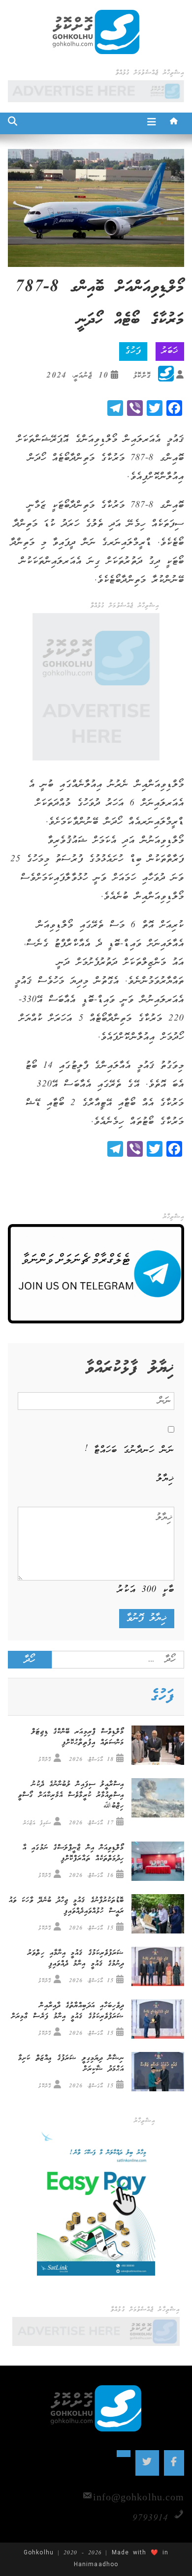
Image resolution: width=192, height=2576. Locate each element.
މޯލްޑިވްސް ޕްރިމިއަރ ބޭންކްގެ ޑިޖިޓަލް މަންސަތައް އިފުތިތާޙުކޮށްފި (78, 1737)
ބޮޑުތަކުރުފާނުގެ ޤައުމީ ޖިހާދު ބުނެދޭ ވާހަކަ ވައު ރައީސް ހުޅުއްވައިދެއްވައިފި (67, 1906)
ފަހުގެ (133, 351)
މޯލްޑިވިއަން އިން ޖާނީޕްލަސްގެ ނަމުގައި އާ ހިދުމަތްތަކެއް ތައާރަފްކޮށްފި (73, 1853)
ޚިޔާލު (165, 1479)
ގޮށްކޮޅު (142, 376)
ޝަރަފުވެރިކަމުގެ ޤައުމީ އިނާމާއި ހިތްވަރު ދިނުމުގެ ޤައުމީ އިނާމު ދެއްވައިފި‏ (76, 1959)
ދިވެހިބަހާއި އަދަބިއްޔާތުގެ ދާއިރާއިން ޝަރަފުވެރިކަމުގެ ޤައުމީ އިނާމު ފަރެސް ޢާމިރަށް (68, 2011)
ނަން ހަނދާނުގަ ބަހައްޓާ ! (130, 1450)
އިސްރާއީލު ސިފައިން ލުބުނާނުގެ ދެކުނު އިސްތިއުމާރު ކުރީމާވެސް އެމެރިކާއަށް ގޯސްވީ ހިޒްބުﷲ (71, 1795)
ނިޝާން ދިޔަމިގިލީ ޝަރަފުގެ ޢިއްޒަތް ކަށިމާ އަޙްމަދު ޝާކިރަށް (71, 2064)
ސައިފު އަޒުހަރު (37, 1823)
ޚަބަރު (170, 351)
